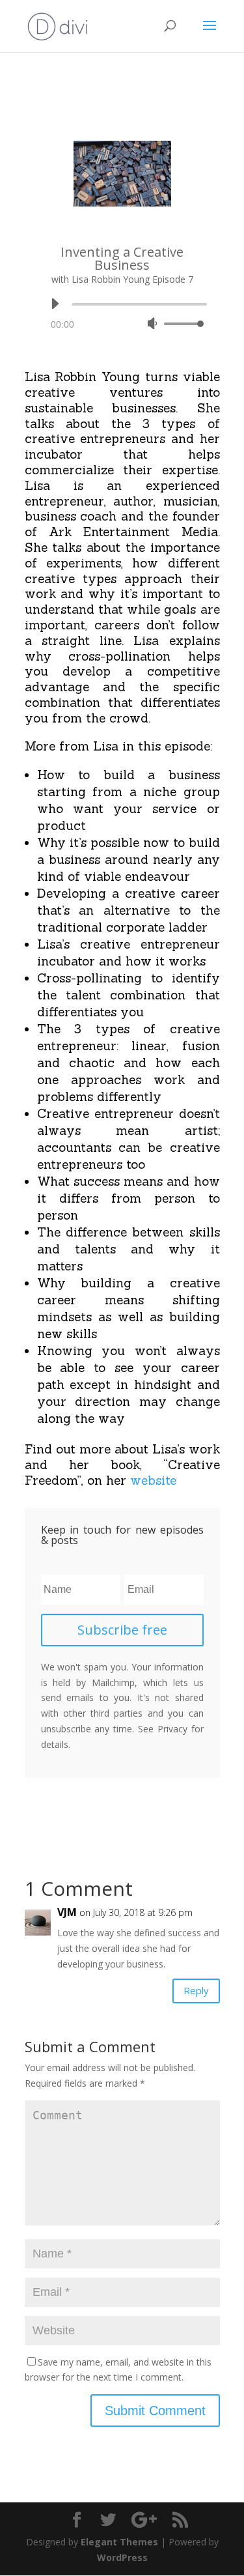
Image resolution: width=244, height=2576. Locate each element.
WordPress (122, 2557)
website (153, 1480)
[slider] (182, 323)
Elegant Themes (119, 2542)
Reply (196, 1990)
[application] (122, 314)
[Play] (55, 304)
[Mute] (152, 323)
